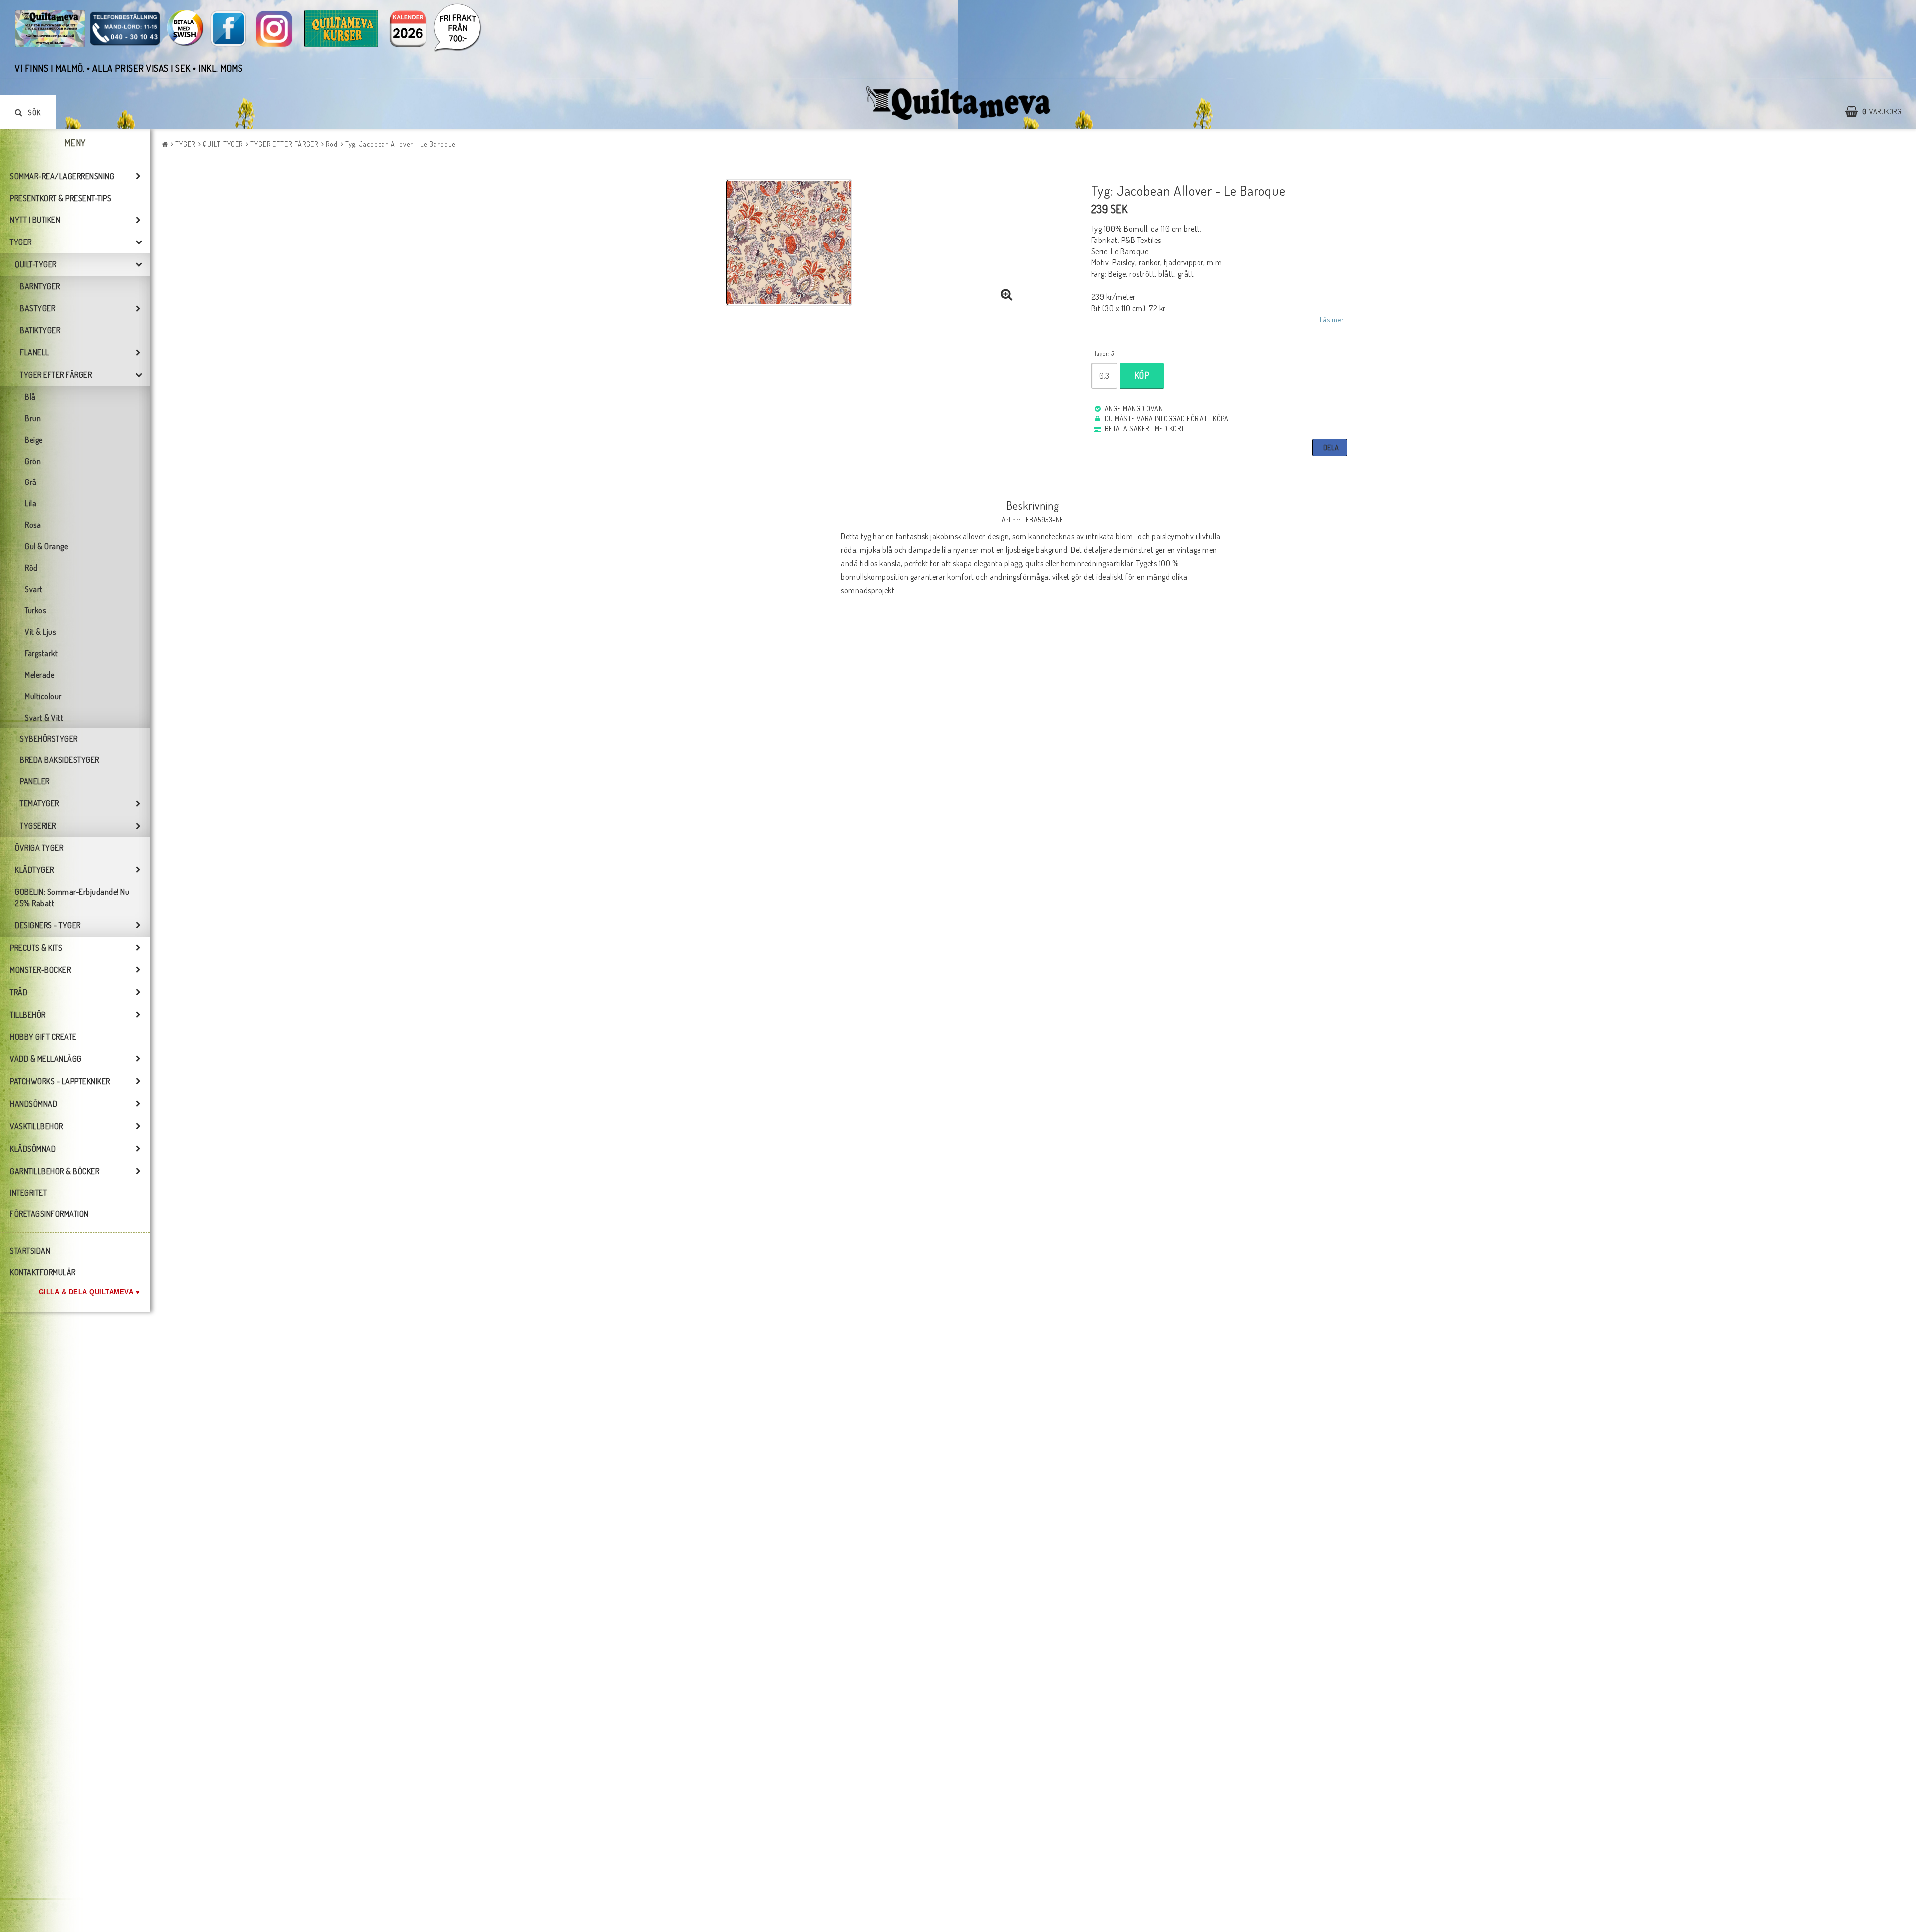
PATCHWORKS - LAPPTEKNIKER (60, 1081)
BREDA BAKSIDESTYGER (60, 760)
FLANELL (35, 352)
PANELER (35, 781)
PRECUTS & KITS (36, 948)
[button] (1878, 112)
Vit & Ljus (40, 632)
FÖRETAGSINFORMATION (49, 1214)
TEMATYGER (40, 803)
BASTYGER (38, 308)
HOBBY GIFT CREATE (43, 1037)
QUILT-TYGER (36, 264)
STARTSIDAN (30, 1251)
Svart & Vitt (44, 718)
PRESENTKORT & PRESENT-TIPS (61, 198)
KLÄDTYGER (35, 870)
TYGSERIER (38, 826)
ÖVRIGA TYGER (39, 848)
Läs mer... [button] (1333, 319)
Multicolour (43, 696)
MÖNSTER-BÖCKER (40, 970)
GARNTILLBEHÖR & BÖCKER (55, 1171)
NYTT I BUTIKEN (35, 220)
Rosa (33, 525)
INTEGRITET (28, 1193)
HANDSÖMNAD (34, 1104)
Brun (33, 418)
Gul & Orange (46, 546)
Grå (31, 482)
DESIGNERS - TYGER (48, 925)
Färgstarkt (41, 653)
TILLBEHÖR (28, 1015)
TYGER (21, 242)
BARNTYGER (40, 286)
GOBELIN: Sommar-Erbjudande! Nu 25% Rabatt (72, 897)
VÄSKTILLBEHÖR (37, 1126)
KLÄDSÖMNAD (33, 1149)
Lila (31, 503)
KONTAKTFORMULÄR (43, 1272)
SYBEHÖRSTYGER (49, 739)
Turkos (35, 610)
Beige (34, 440)
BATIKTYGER (40, 330)
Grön (33, 461)
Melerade (40, 675)
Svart (34, 589)
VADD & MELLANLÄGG (46, 1059)
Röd (31, 568)
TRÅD (19, 992)
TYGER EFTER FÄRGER (56, 375)
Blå (30, 397)
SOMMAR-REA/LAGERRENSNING (62, 176)
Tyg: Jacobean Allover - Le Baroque (400, 144)
